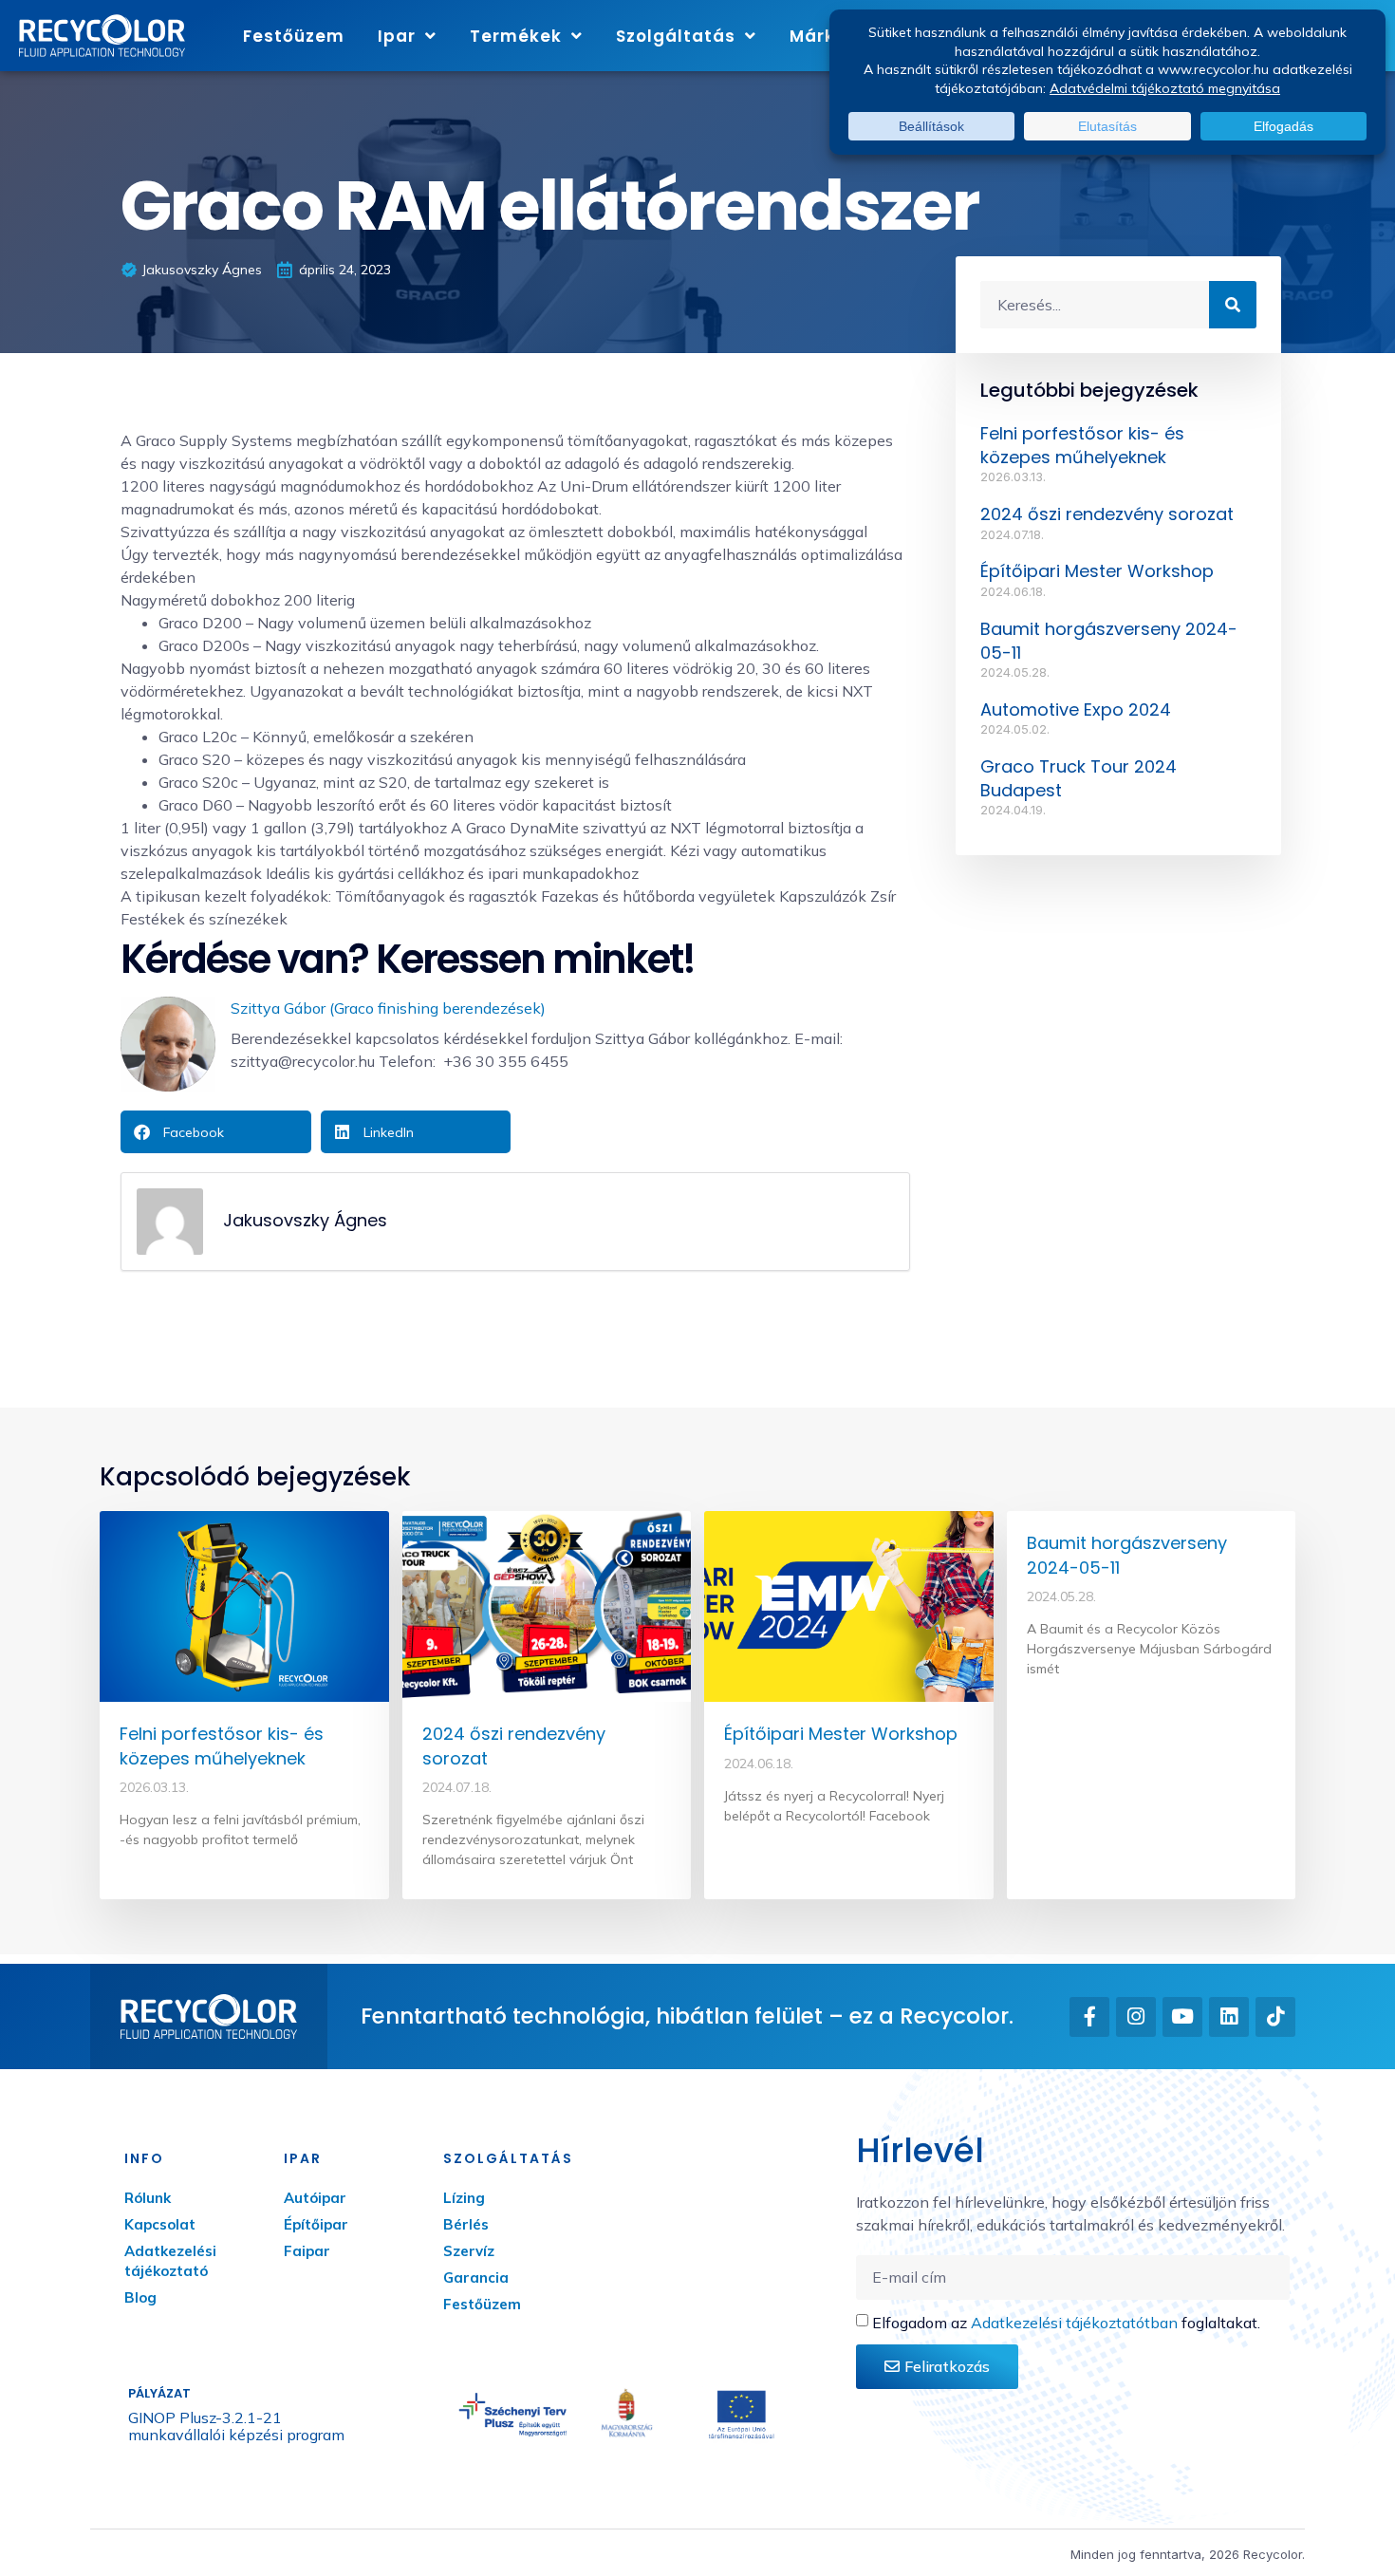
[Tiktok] (1275, 2017)
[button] (216, 1132)
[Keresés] (1233, 305)
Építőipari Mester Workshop (1097, 571)
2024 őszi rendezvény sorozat (1107, 514)
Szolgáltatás (676, 36)
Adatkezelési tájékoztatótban (1074, 2323)
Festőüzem (294, 36)
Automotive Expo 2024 (1076, 709)
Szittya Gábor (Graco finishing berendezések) (388, 1008)
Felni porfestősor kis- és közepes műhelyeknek (1082, 445)
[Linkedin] (1229, 2017)
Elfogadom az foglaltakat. (1066, 2323)
